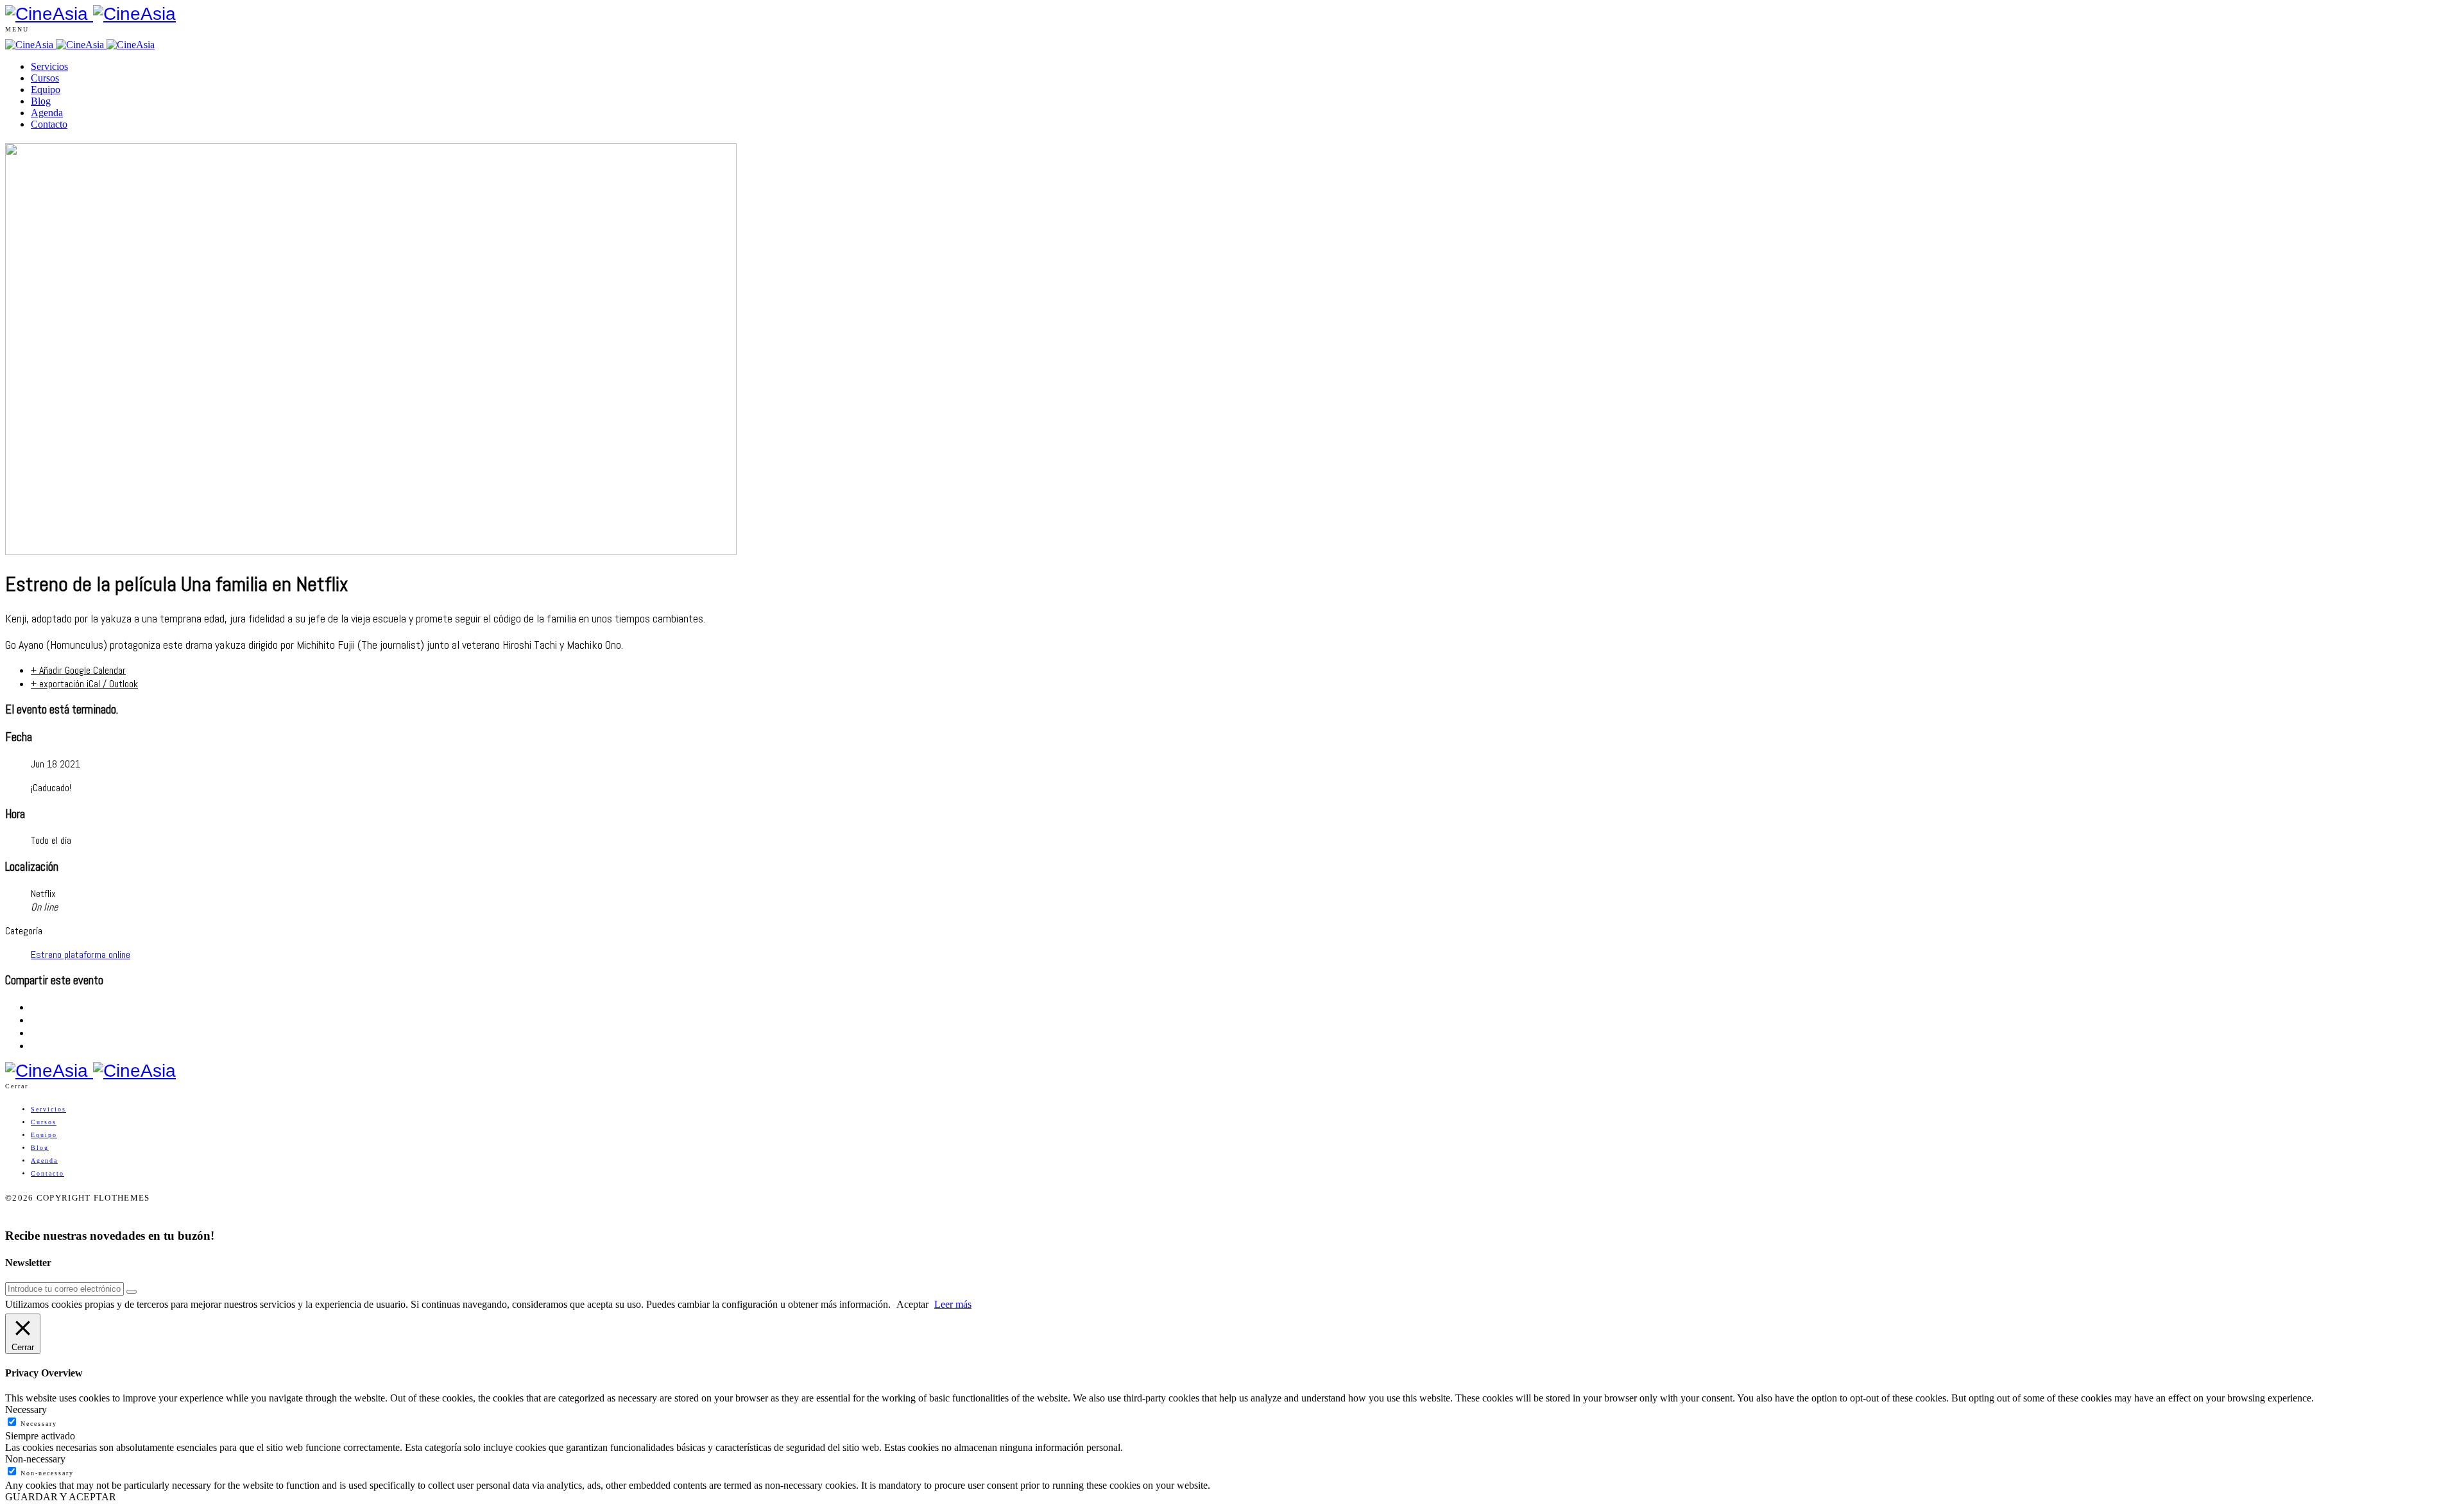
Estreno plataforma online (81, 955)
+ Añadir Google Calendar (78, 670)
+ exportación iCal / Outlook (84, 684)
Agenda (47, 113)
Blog (41, 101)
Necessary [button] (26, 1409)
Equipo (46, 90)
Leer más (953, 1304)
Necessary (39, 1424)
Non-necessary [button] (35, 1459)
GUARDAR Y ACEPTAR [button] (61, 1497)
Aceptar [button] (912, 1304)
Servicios (49, 66)
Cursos (45, 78)
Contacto (49, 124)
